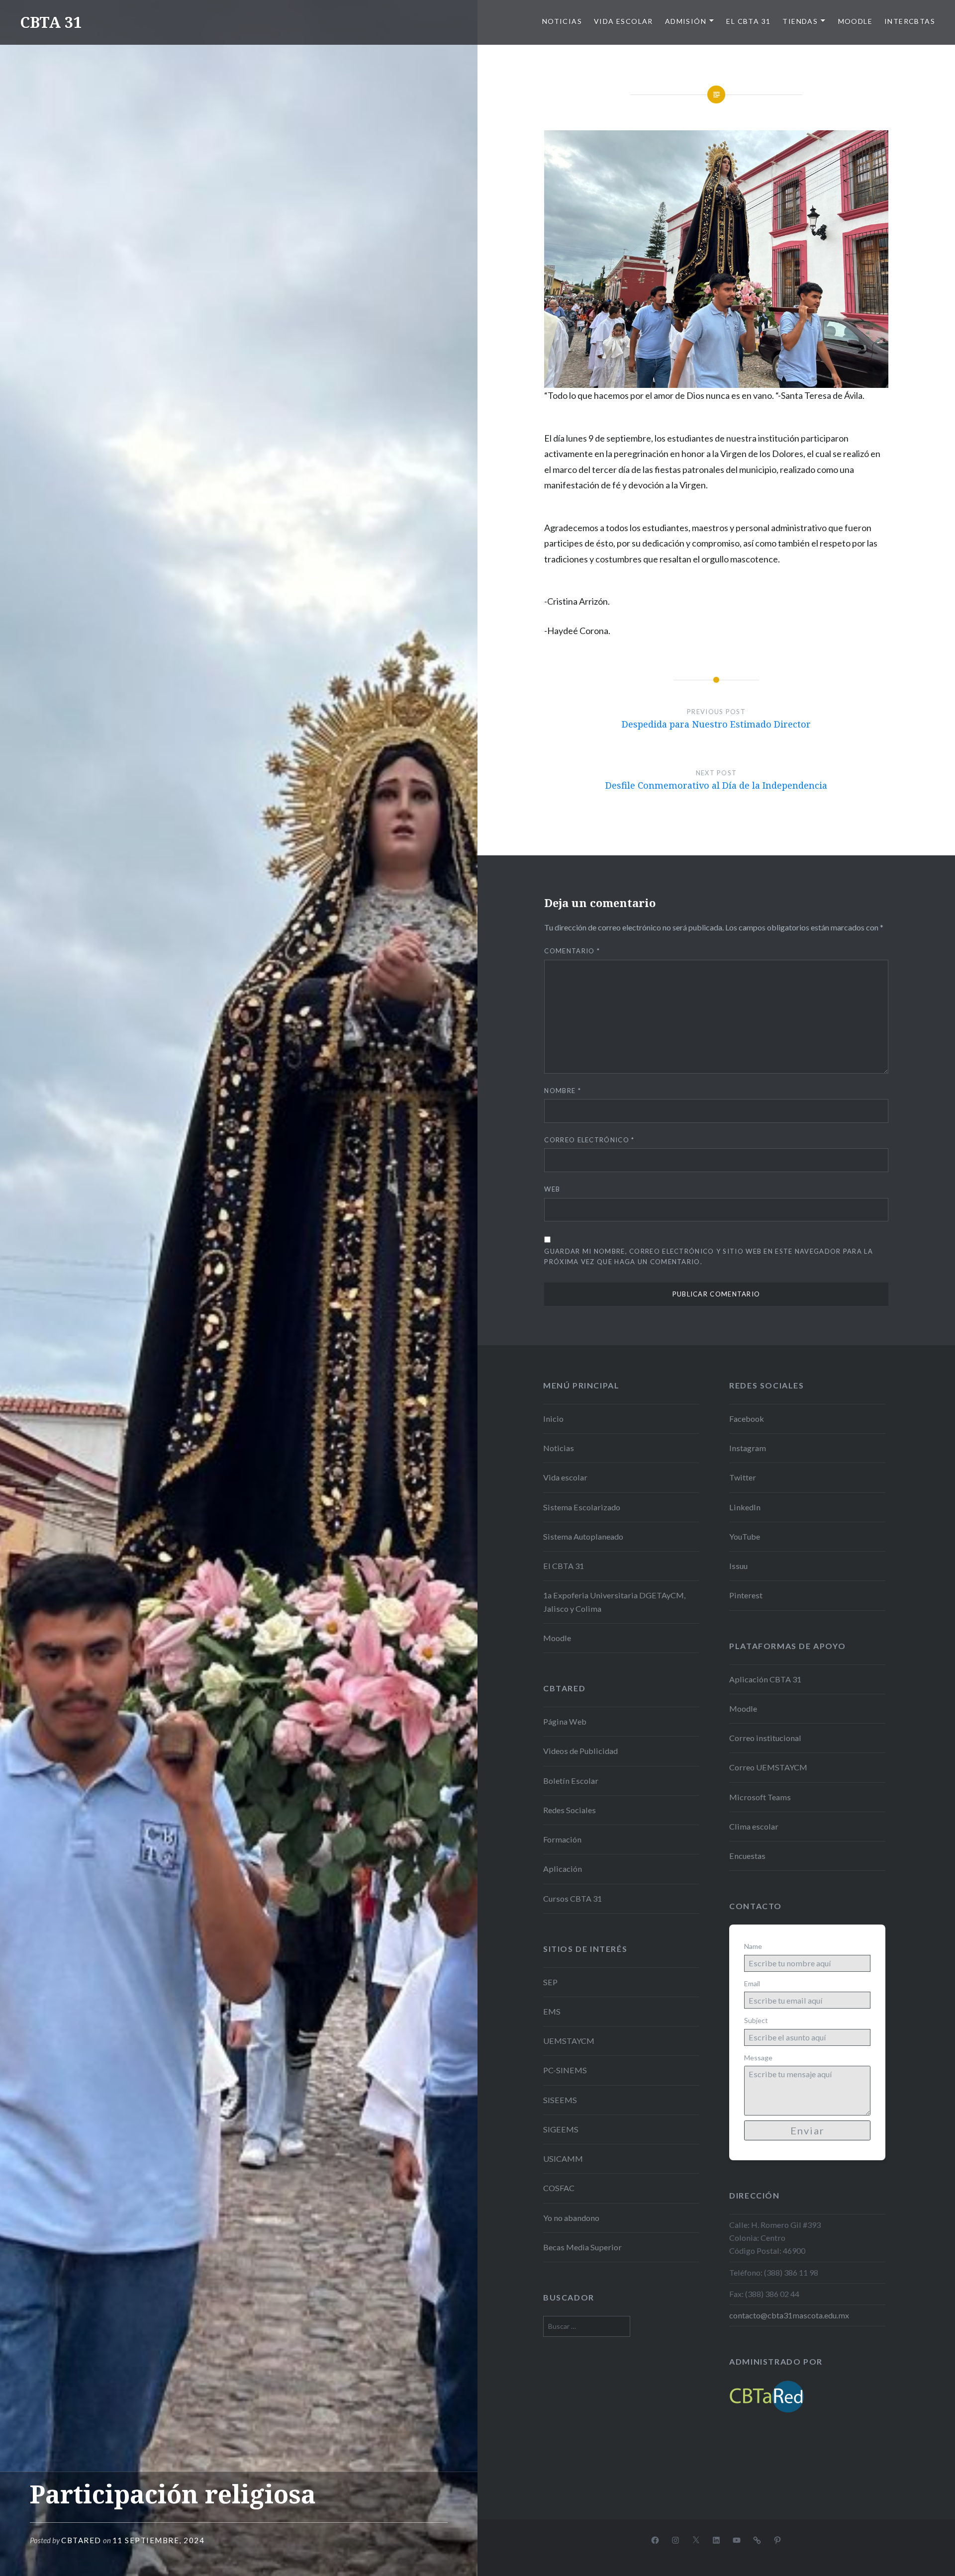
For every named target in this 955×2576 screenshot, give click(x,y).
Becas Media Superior (582, 2247)
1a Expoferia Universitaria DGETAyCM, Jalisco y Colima (614, 1602)
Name (753, 1946)
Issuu (738, 1566)
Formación (562, 1839)
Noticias (562, 21)
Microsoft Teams (760, 1797)
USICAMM (563, 2159)
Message (758, 2058)
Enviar (808, 2130)
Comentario (572, 951)
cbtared (81, 2540)
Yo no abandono (571, 2218)
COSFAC (559, 2188)
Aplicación (563, 1869)
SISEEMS (560, 2100)
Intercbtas (910, 21)
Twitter (743, 1477)
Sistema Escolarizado (582, 1507)
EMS (552, 2011)
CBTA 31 (51, 22)
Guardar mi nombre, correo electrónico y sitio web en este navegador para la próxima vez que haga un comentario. (709, 1256)
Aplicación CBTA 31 (765, 1679)
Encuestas (747, 1856)
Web (552, 1189)
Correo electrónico (589, 1140)
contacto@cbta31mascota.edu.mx (789, 2315)
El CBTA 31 (748, 21)
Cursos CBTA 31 (573, 1898)
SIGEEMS (561, 2129)
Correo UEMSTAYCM (768, 1767)
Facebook (747, 1419)
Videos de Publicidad (580, 1751)
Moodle (855, 21)
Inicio (553, 1419)
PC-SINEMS (565, 2070)
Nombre (562, 1091)
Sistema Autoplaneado (583, 1536)
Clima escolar (754, 1826)
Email (752, 1983)
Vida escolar (623, 21)
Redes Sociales (570, 1810)
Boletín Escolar (571, 1781)
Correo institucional (765, 1738)
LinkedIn (745, 1507)
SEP (550, 1982)
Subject (756, 2020)
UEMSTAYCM (569, 2041)
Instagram (748, 1448)
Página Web (565, 1721)
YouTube (745, 1536)
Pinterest (746, 1595)
